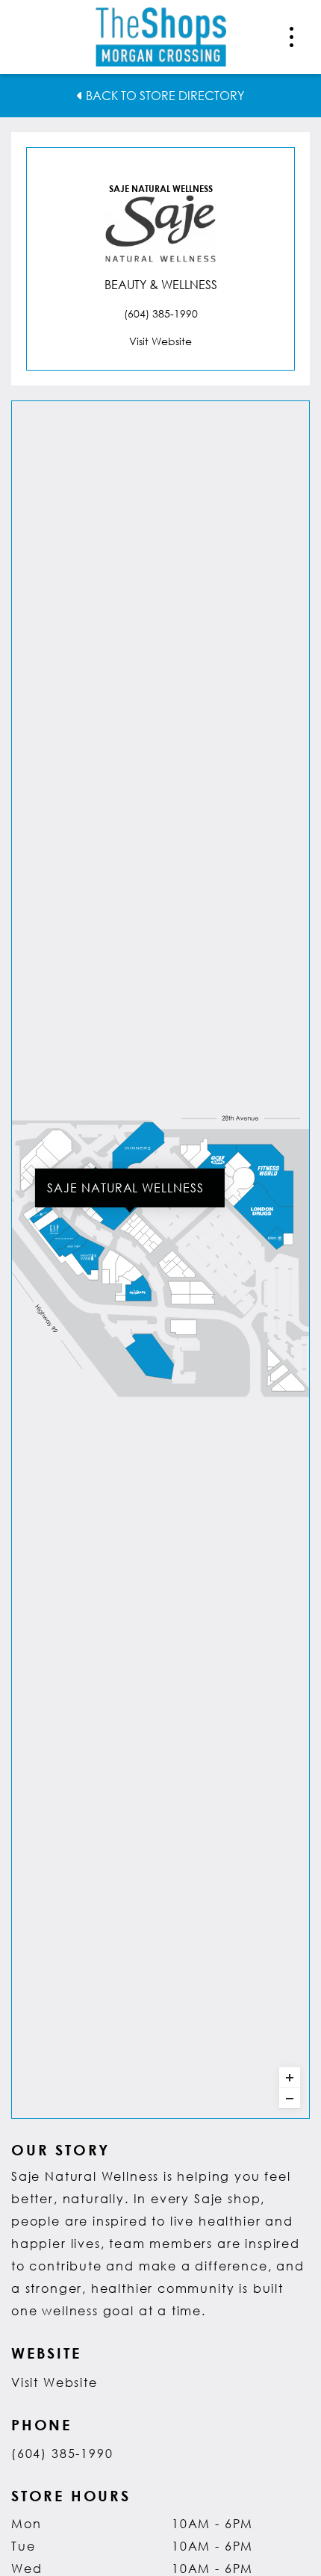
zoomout (290, 2099)
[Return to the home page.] (161, 35)
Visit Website (54, 2382)
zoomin (290, 2078)
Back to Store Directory (163, 95)
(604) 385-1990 (62, 2453)
